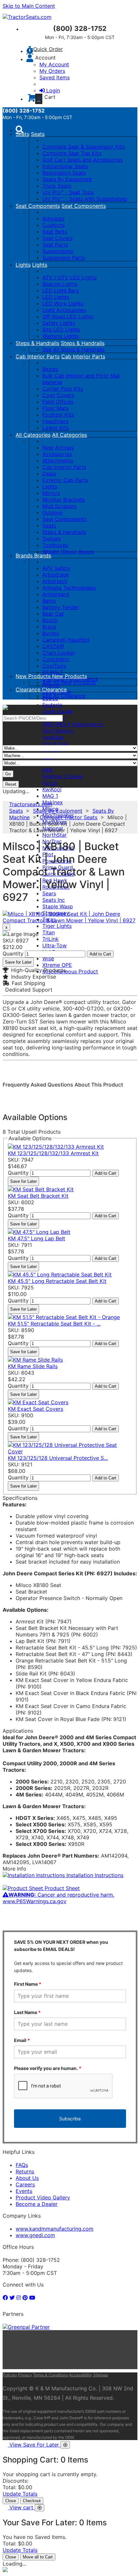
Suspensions (58, 251)
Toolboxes (55, 545)
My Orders (52, 71)
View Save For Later (35, 2445)
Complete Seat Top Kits (72, 153)
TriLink (50, 939)
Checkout (32, 2501)
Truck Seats (57, 186)
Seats (22, 134)
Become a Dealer (37, 2204)
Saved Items (55, 77)
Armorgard (56, 594)
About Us (27, 2178)
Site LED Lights (61, 329)
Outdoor (53, 513)
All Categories (33, 435)
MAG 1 (50, 796)
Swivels (52, 539)
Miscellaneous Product (70, 971)
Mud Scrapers (59, 506)
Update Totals (20, 2494)
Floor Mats (56, 408)
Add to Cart (100, 954)
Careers (25, 2184)
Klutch (50, 783)
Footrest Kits (58, 415)
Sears (49, 893)
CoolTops (54, 666)
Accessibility (81, 2375)
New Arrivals (58, 447)
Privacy (25, 2375)
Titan (49, 932)
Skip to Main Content (29, 6)
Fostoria (52, 705)
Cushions (54, 225)
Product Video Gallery (43, 2197)
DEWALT (53, 672)
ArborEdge (56, 575)
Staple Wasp (58, 906)
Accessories (57, 454)
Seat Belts (55, 232)
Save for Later (18, 962)
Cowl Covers (58, 395)
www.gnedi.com (35, 2235)
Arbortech (55, 581)
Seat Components (38, 206)
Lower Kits (56, 428)
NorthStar (55, 835)
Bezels (50, 369)
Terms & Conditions (50, 2375)
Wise (48, 958)
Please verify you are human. (48, 2068)
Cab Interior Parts (38, 356)
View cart (22, 2507)
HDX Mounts (58, 731)
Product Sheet (61, 1888)
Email (22, 2040)
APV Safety (56, 568)
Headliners (55, 421)
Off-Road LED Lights (68, 316)
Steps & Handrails (37, 343)
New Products (34, 676)
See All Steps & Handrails (73, 349)
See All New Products (69, 682)
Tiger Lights (57, 926)
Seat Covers (57, 238)
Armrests (53, 219)
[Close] (65, 2445)
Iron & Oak (55, 744)
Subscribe (70, 2119)
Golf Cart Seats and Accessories (83, 160)
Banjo (49, 601)
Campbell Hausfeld (66, 640)
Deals (49, 474)
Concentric (56, 659)
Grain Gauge (58, 711)
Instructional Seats (65, 166)
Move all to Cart (38, 2557)
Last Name (27, 2012)
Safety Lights (59, 323)
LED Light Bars (61, 290)
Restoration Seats (64, 173)
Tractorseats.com (31, 804)
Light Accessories (64, 310)
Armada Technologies (69, 588)
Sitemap (101, 2375)
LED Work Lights (63, 303)
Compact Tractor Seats (69, 817)
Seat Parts (55, 245)
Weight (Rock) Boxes (68, 552)
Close (11, 2501)
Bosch (50, 620)
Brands (25, 555)
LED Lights (56, 297)
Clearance (29, 689)
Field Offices (58, 402)
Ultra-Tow (55, 945)
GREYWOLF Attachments (73, 724)
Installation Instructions (94, 1875)
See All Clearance (64, 696)
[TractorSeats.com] (27, 17)
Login (53, 90)
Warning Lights (61, 336)
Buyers (51, 633)
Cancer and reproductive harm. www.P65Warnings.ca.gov (58, 1898)
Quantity (13, 954)
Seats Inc (54, 900)
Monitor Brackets (63, 500)
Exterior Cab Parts (65, 480)
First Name (28, 1984)
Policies (10, 2375)
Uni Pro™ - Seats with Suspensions (85, 199)
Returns (25, 2171)
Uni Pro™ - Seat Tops (68, 192)
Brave (49, 627)
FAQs (22, 2165)
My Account (54, 64)
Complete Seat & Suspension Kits (84, 147)
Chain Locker (59, 653)
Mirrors (51, 493)
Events (24, 2191)
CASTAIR (53, 646)
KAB (47, 770)
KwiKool (52, 789)
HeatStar (53, 737)
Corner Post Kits (63, 389)
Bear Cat (53, 614)
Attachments (58, 460)
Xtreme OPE (57, 965)
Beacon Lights (60, 284)
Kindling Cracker (63, 776)
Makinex (53, 802)
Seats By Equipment (67, 179)
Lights (23, 265)
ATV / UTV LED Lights (70, 277)
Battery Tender (61, 607)
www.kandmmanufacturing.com (55, 2229)
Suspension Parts (64, 258)
